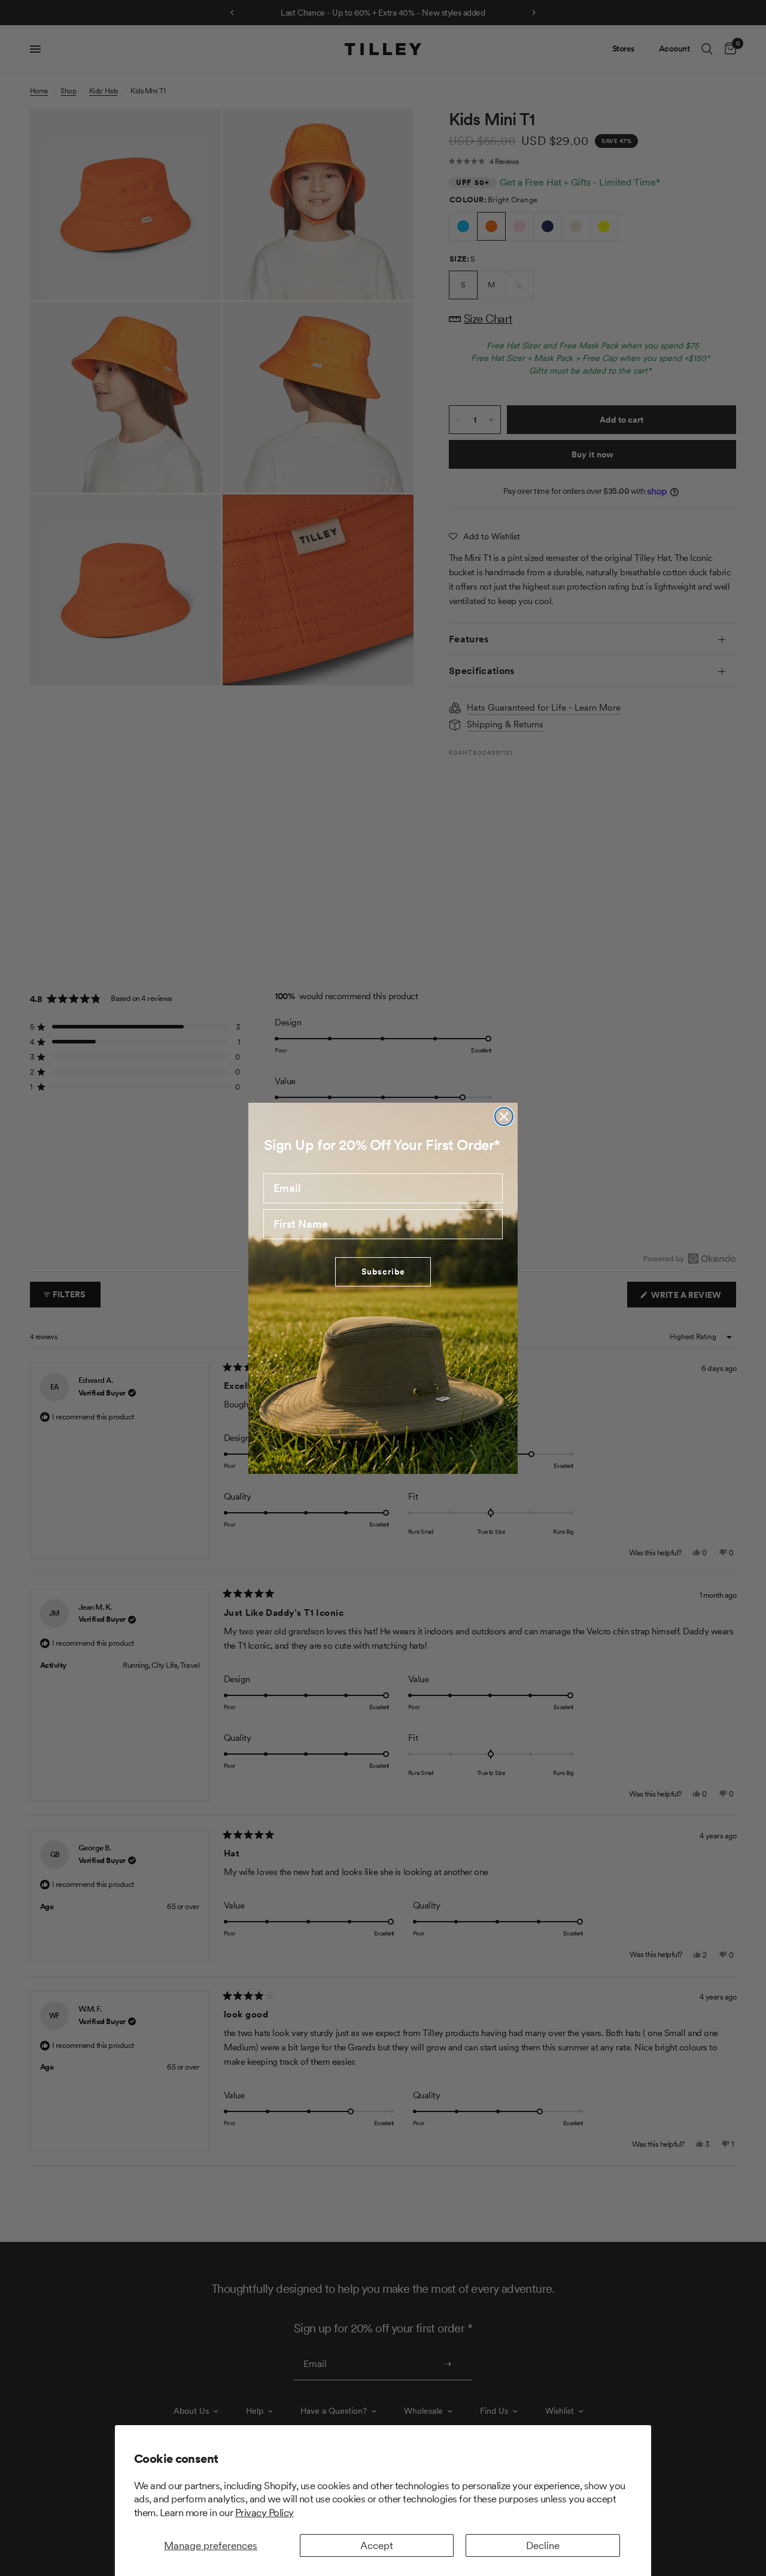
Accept (377, 2545)
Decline (543, 2545)
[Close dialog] (504, 1116)
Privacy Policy (265, 2513)
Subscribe (383, 1272)
